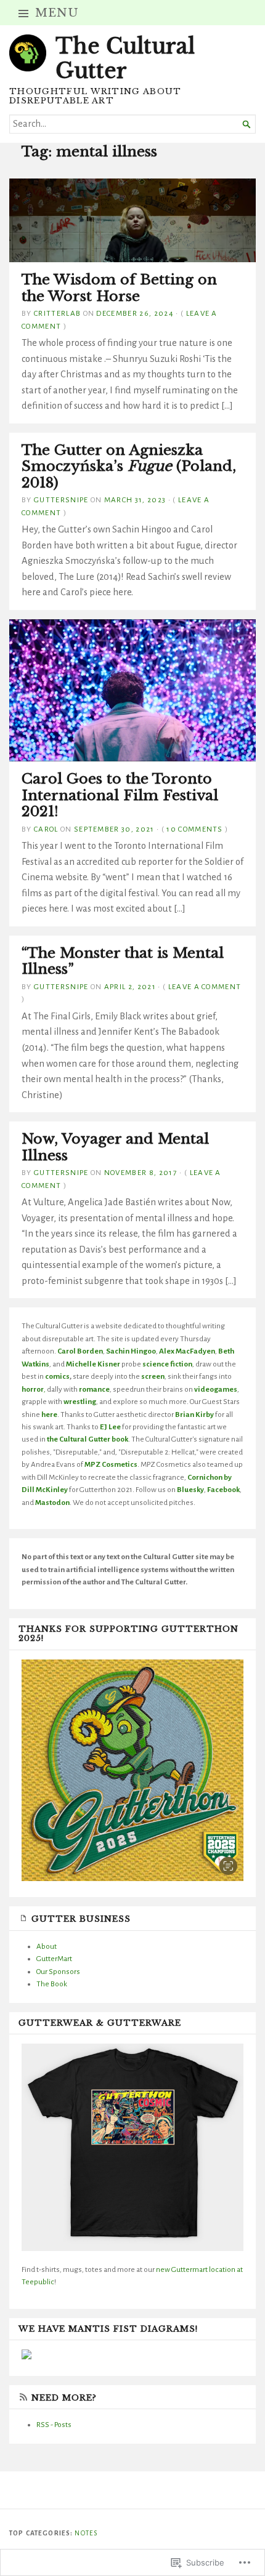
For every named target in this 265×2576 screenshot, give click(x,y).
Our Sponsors (58, 1972)
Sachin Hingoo (131, 1351)
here (49, 1414)
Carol (46, 829)
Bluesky (190, 1490)
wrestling (80, 1402)
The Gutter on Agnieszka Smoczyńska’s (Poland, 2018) (129, 466)
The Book (52, 1984)
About (47, 1946)
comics (57, 1376)
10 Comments (195, 829)
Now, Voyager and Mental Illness (115, 1147)
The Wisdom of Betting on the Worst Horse (119, 287)
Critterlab (57, 313)
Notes (86, 2533)
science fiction (167, 1364)
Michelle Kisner (93, 1364)
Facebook (223, 1490)
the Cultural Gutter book (88, 1439)
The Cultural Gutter (125, 58)
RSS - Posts (54, 2425)
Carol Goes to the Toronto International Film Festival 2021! (120, 795)
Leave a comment (205, 987)
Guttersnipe (61, 500)
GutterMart (54, 1959)
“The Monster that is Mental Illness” (123, 961)
